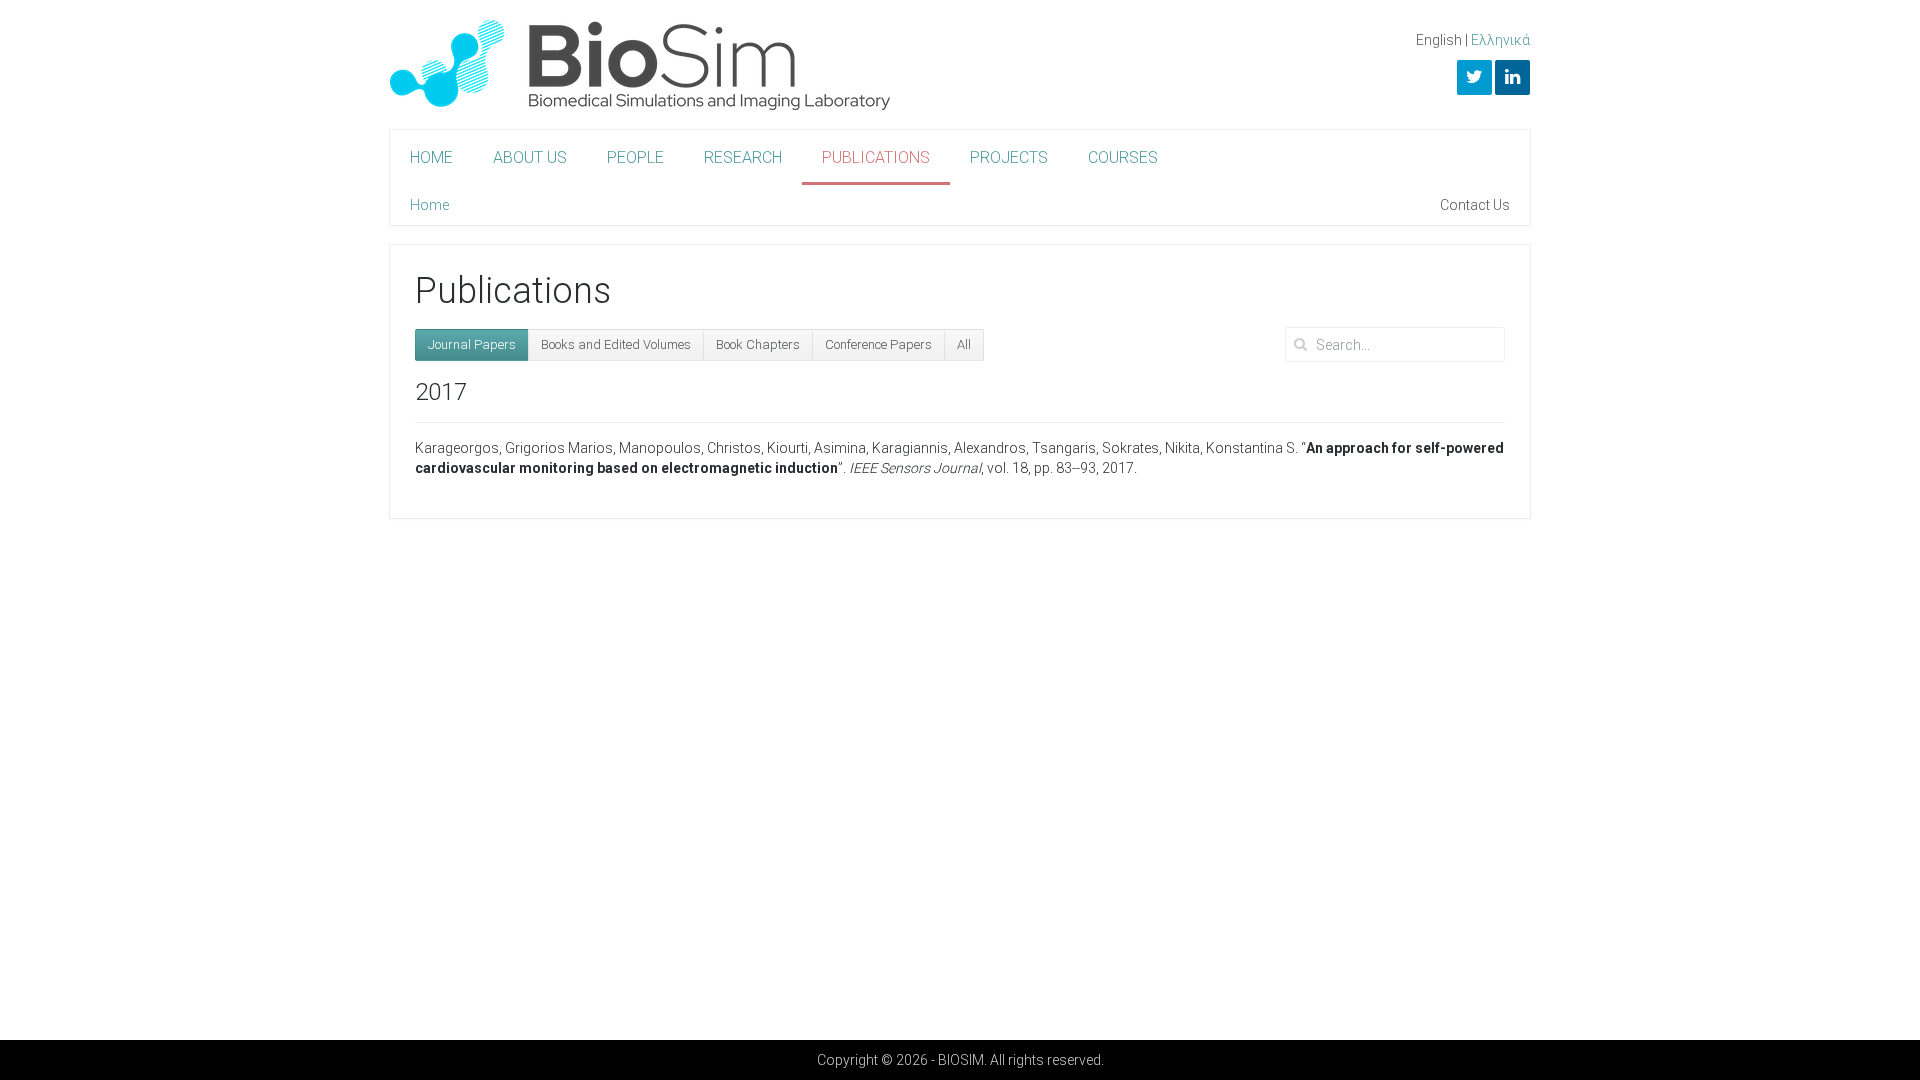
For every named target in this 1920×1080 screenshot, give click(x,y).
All (964, 344)
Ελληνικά (1500, 40)
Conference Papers (878, 344)
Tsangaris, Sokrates (1095, 448)
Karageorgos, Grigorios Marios (514, 448)
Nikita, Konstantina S (1230, 448)
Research (743, 157)
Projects (1009, 157)
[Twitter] (1474, 77)
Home (431, 157)
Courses (1123, 157)
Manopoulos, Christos (690, 448)
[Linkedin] (1512, 77)
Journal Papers (472, 344)
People (635, 157)
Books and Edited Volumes (616, 344)
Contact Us (1475, 205)
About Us (530, 157)
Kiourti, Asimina (816, 448)
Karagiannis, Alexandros (949, 448)
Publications (876, 157)
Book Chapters (758, 344)
